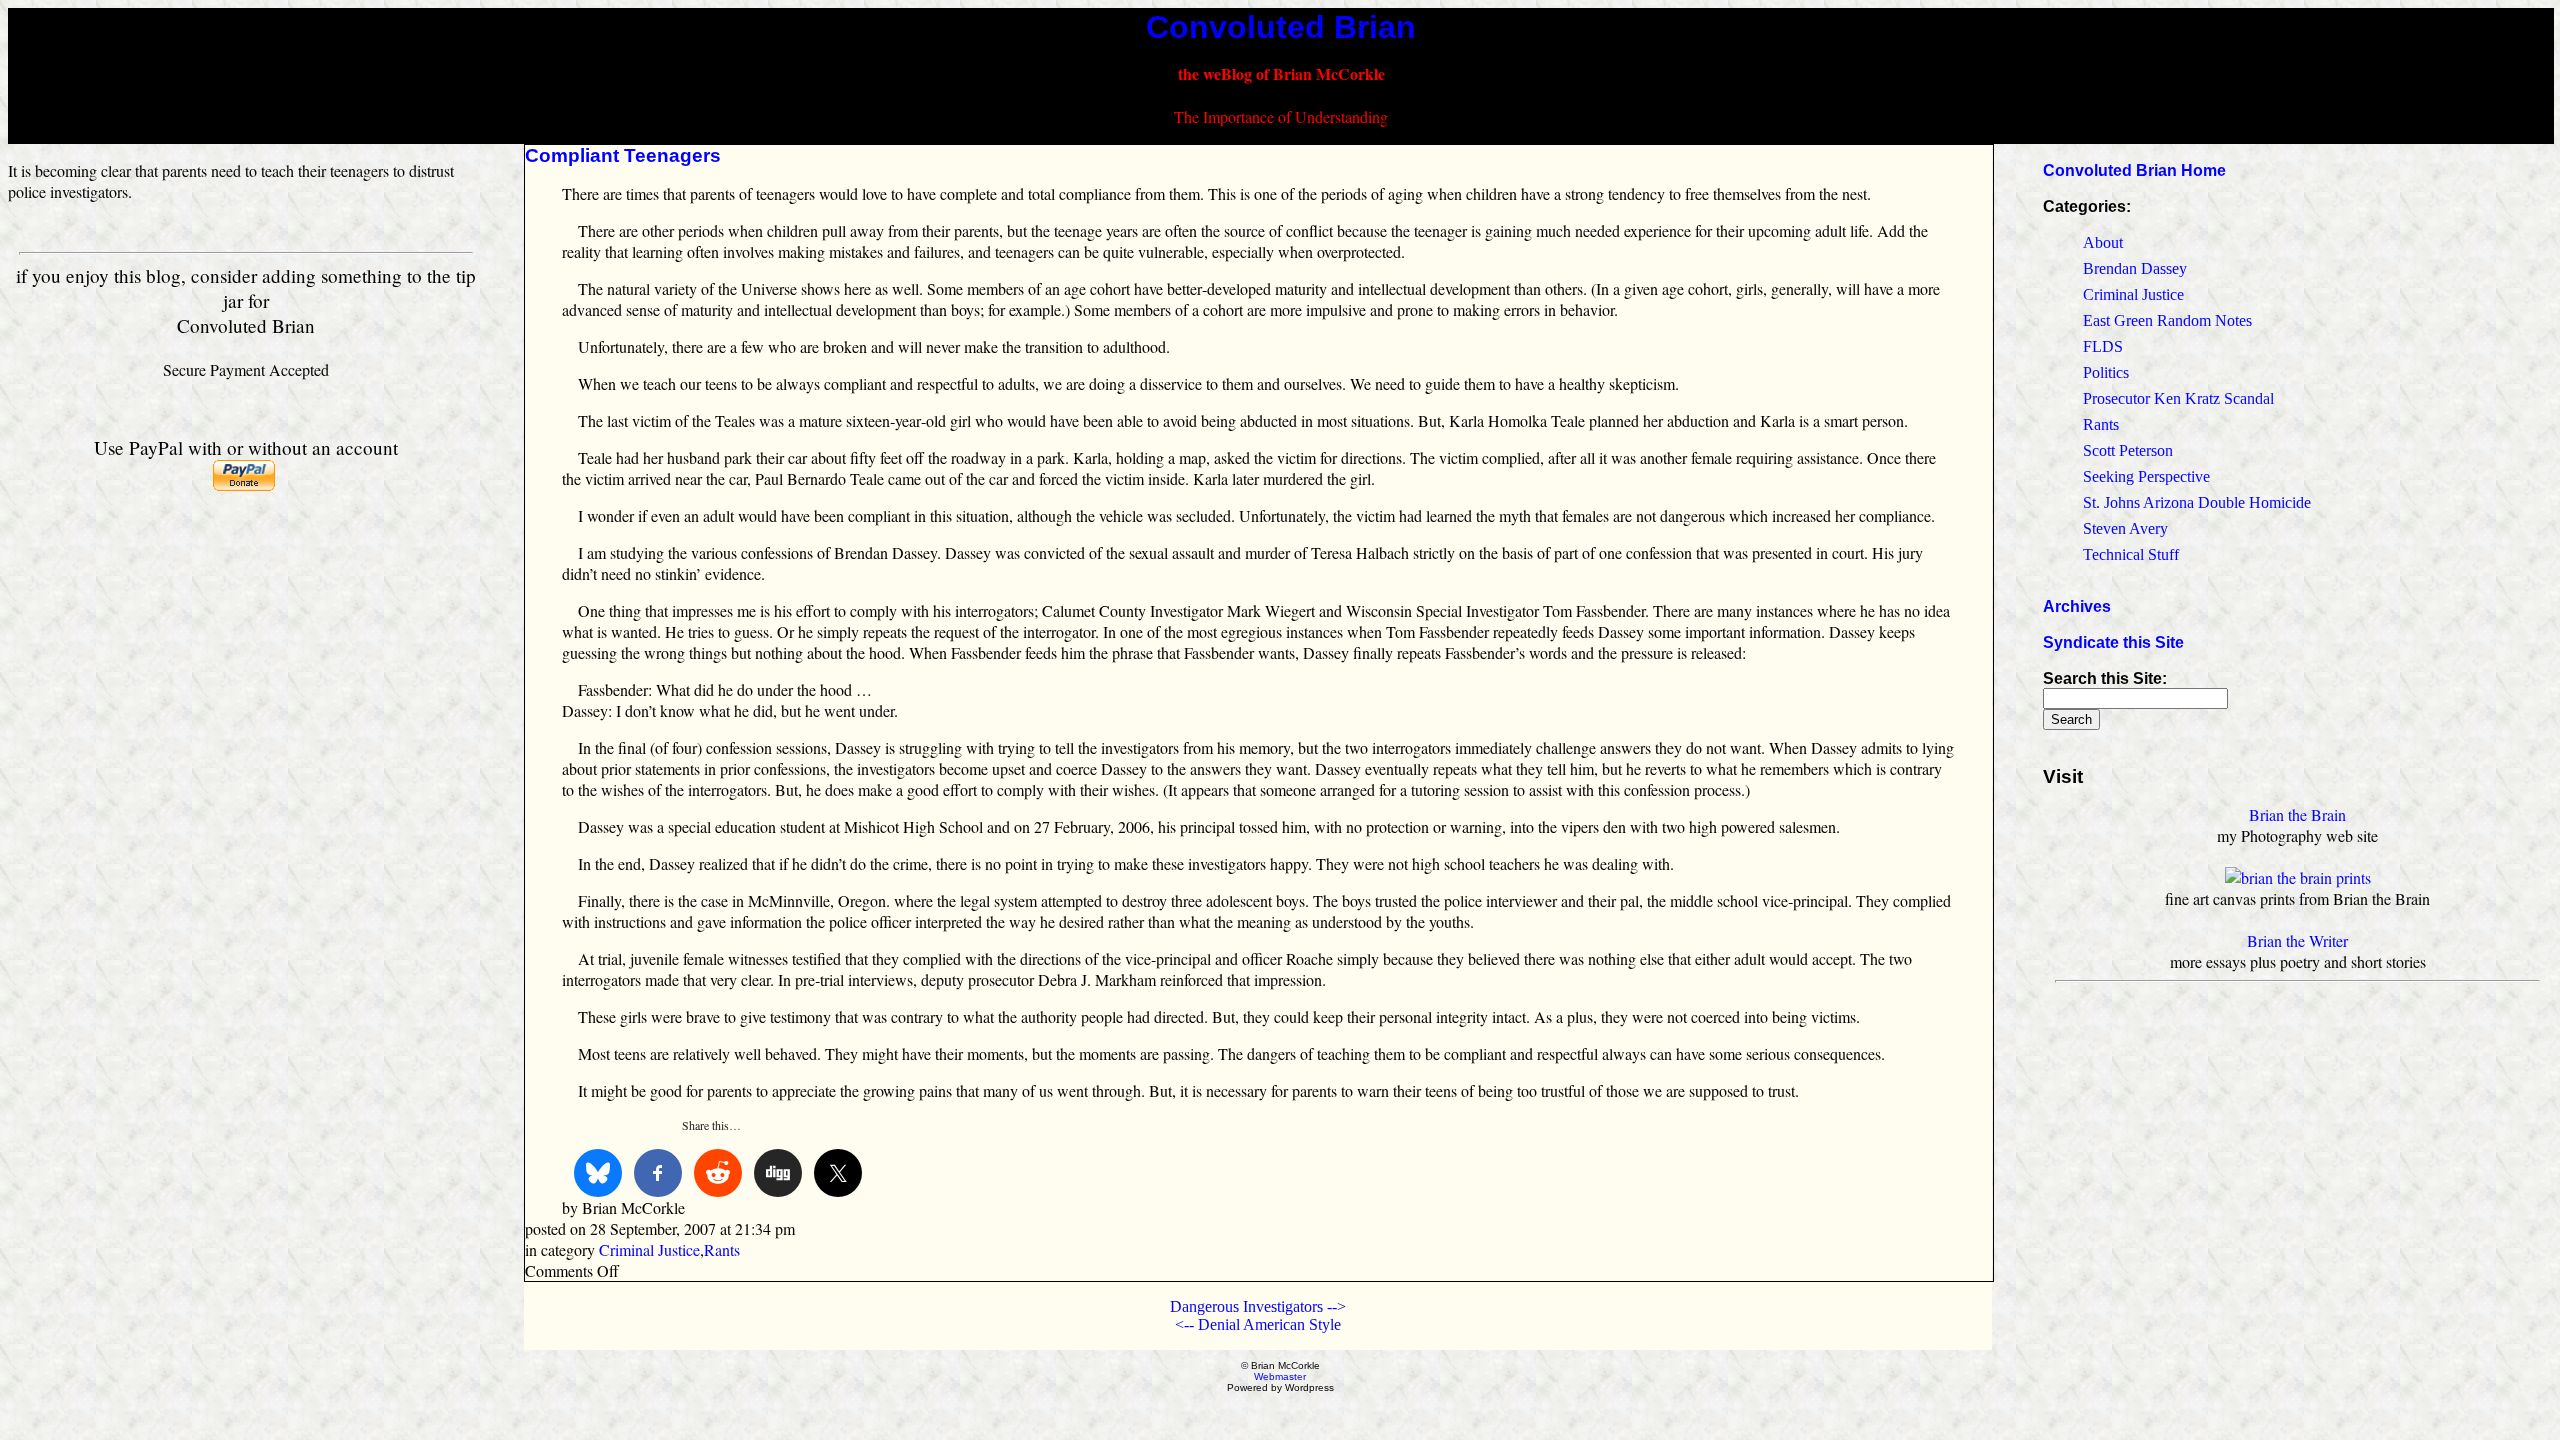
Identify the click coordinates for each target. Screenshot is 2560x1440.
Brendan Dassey (2135, 268)
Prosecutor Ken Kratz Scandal (2178, 398)
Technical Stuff (2131, 554)
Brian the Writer (2297, 940)
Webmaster (1280, 1376)
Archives (2077, 606)
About (2103, 242)
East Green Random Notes (2167, 320)
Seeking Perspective (2146, 476)
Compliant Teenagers (623, 155)
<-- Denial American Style (1258, 1324)
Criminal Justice (649, 1249)
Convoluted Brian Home (2134, 170)
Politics (2106, 372)
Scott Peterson (2128, 450)
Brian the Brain (2297, 814)
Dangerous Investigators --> (1258, 1306)
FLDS (2103, 346)
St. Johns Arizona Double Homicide (2197, 502)
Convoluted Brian (1281, 27)
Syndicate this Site (2113, 642)
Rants (722, 1249)
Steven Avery (2125, 528)
